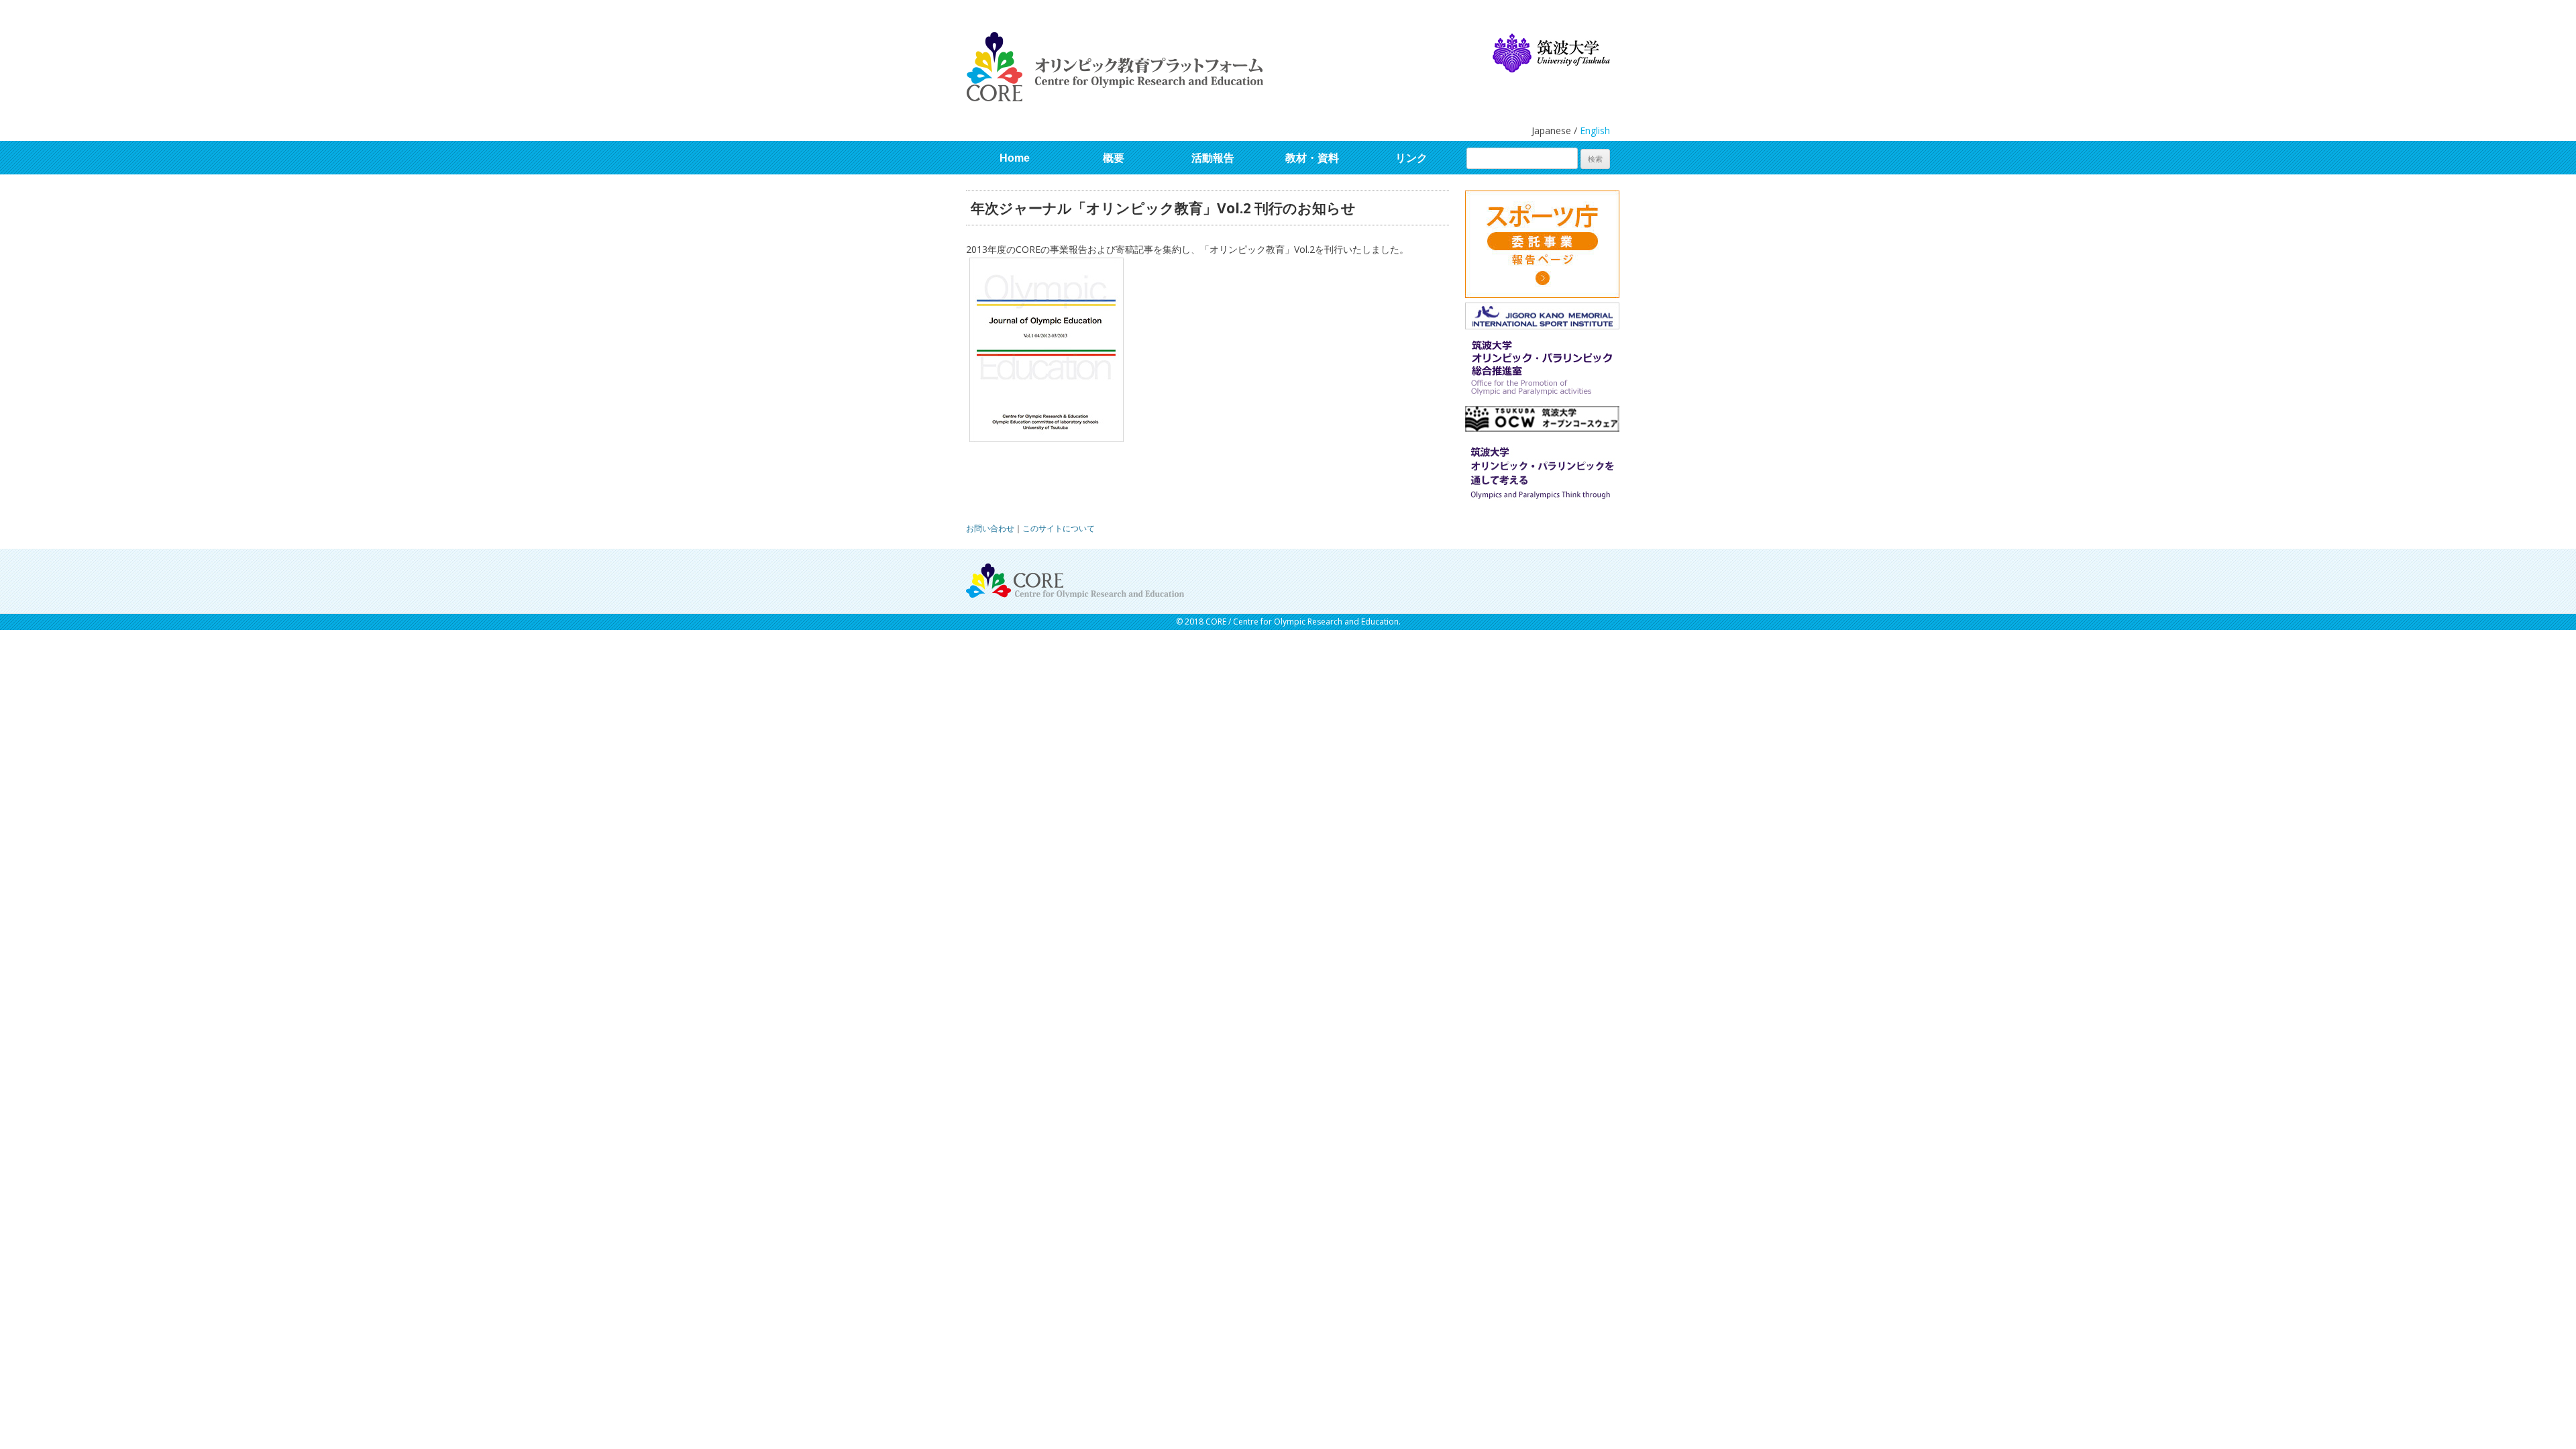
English (1595, 130)
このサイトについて (1059, 528)
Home (1015, 158)
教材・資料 (1312, 158)
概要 (1114, 158)
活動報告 (1213, 158)
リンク (1411, 158)
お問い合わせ (990, 528)
